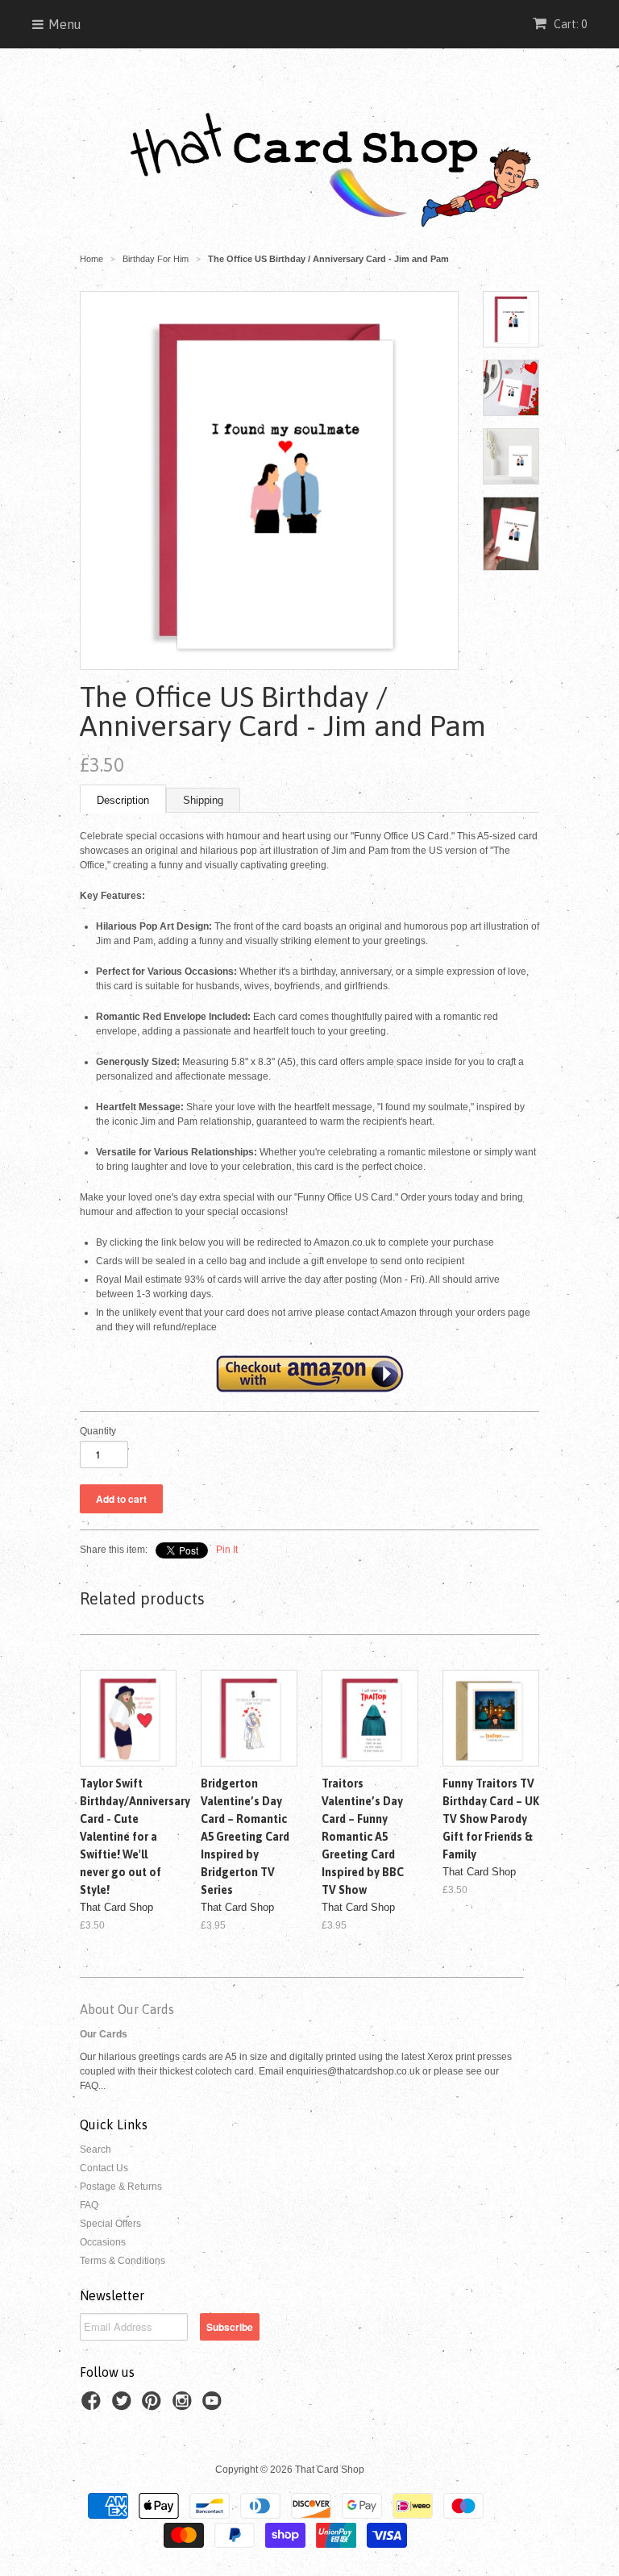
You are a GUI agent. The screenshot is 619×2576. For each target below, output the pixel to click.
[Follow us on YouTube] (214, 2406)
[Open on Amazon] (309, 1373)
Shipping (203, 800)
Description (123, 800)
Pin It (227, 1550)
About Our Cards (127, 2009)
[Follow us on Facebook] (93, 2406)
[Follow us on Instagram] (185, 2406)
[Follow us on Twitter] (124, 2406)
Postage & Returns (121, 2187)
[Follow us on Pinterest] (154, 2406)
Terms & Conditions (123, 2261)
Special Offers (110, 2224)
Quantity (98, 1431)
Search (96, 2149)
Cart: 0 (569, 24)
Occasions (103, 2242)
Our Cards (104, 2034)
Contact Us (104, 2168)
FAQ (89, 2205)
